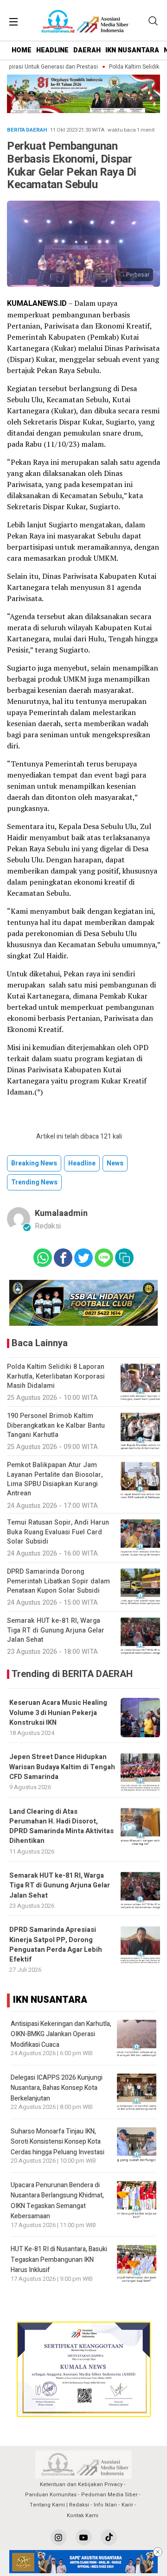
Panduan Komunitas (51, 2495)
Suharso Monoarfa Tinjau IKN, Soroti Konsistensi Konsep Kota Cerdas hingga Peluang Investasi (58, 2142)
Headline (82, 1163)
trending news (34, 1182)
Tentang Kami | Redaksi (59, 2505)
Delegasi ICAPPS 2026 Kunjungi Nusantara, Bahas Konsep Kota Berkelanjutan (57, 2088)
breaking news (34, 1163)
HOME (22, 50)
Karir (127, 2505)
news (115, 1163)
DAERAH (87, 50)
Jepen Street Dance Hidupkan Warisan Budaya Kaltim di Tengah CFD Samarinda (62, 1767)
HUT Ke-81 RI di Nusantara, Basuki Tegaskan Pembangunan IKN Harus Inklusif (59, 2260)
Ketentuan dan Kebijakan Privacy (81, 2484)
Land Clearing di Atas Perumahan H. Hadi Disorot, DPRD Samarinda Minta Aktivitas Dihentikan (61, 1826)
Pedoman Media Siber (109, 2495)
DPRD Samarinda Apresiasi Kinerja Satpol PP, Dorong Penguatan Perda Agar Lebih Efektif (56, 1945)
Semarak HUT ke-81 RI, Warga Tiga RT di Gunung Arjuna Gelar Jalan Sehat (60, 1886)
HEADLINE (52, 50)
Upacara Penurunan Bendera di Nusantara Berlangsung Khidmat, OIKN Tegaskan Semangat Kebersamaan (57, 2201)
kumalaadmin (61, 1213)
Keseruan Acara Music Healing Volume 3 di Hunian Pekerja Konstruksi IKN (58, 1713)
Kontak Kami (83, 2516)
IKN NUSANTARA (132, 50)
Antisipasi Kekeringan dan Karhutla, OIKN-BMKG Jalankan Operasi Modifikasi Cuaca (61, 2034)
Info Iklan (105, 2505)
